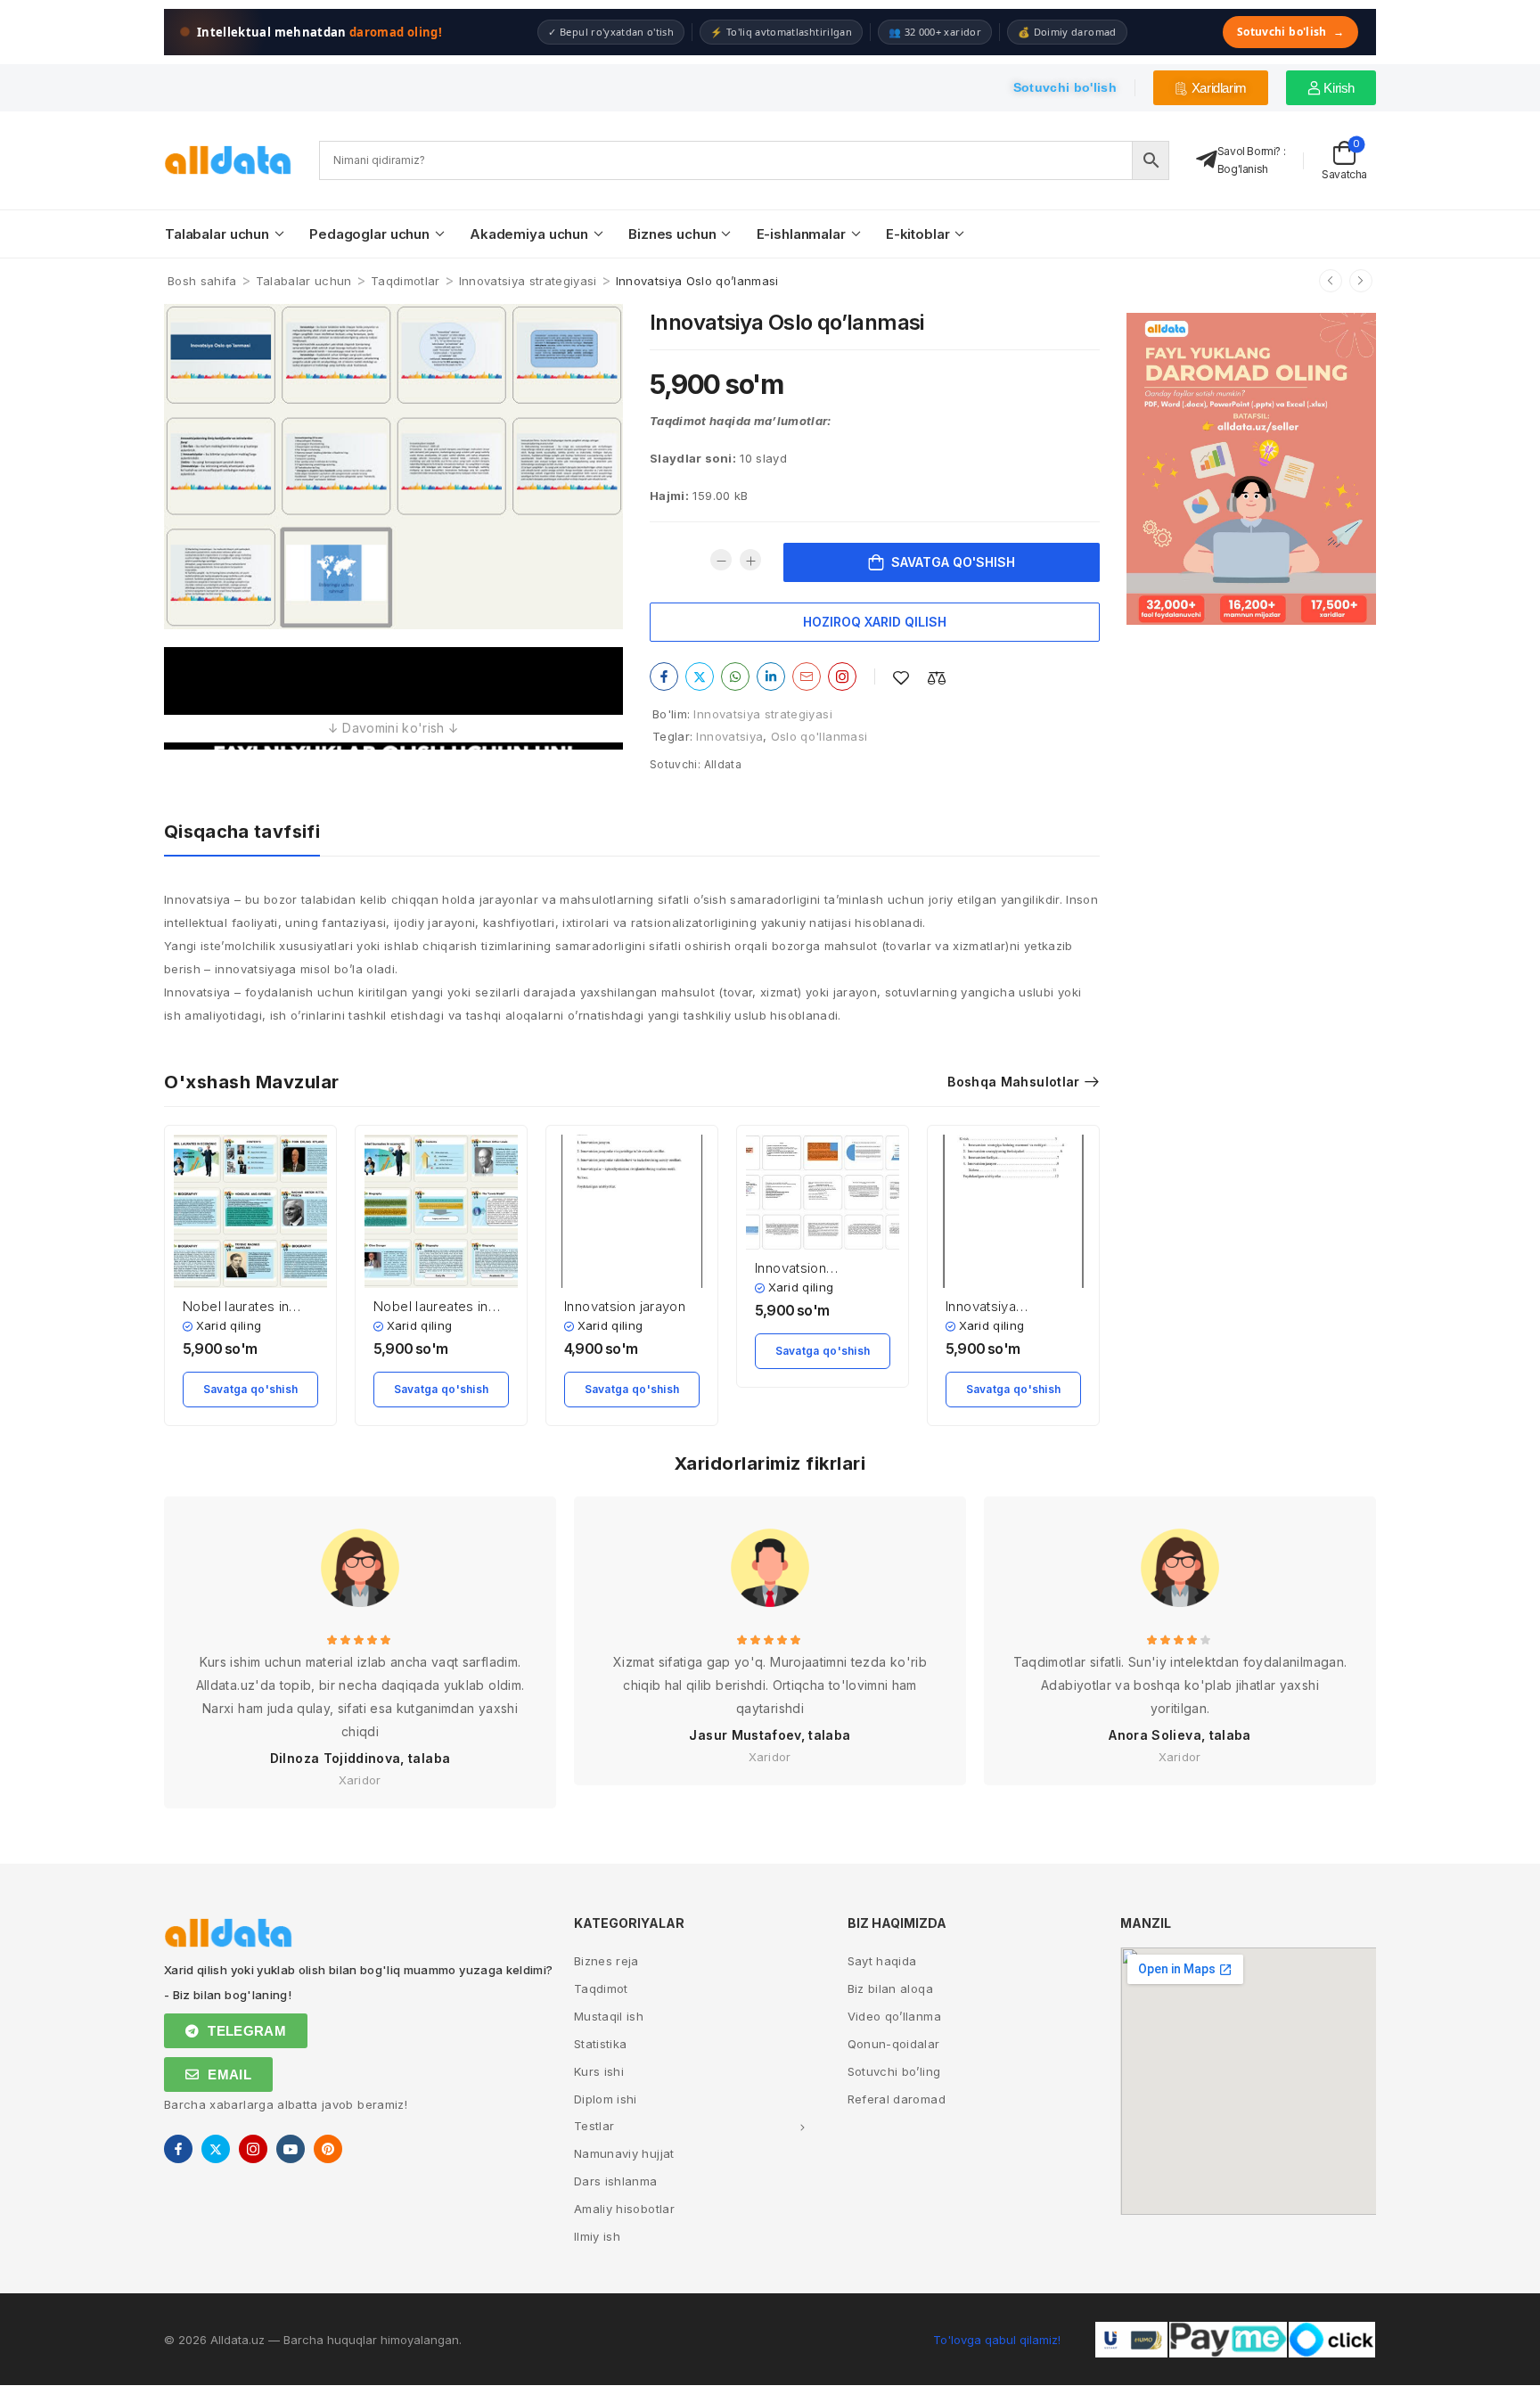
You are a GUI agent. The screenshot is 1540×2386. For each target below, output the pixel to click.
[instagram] (253, 2149)
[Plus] (750, 560)
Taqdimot (601, 1988)
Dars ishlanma (616, 2181)
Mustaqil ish (609, 2016)
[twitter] (216, 2149)
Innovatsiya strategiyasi (528, 281)
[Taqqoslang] (937, 678)
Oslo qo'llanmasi (819, 736)
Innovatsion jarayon (625, 1306)
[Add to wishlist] (901, 678)
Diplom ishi (606, 2099)
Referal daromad (897, 2099)
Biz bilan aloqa (890, 1988)
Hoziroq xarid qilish (875, 622)
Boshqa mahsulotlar (1013, 1082)
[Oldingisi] (1331, 281)
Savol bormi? (1249, 151)
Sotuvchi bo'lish (1290, 32)
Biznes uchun (672, 234)
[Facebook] (664, 676)
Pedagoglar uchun (369, 234)
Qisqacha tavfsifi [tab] (242, 832)
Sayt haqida (882, 1961)
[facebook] (178, 2149)
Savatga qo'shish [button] (251, 1389)
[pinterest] (328, 2149)
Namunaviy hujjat (624, 2153)
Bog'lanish (1243, 169)
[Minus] (721, 560)
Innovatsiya (729, 736)
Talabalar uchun (217, 234)
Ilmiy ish (597, 2236)
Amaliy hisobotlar (624, 2209)
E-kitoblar (918, 234)
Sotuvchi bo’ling (894, 2071)
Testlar (594, 2126)
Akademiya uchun (529, 234)
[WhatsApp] (735, 676)
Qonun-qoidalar (894, 2044)
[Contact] (1207, 160)
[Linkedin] (771, 676)
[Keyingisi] (1361, 281)
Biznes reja (606, 1961)
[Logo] (228, 160)
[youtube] (291, 2149)
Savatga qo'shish (953, 562)
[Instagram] (842, 676)
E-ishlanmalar (801, 234)
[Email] (807, 676)
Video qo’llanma (894, 2016)
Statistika (601, 2044)
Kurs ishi (599, 2071)
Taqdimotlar (405, 281)
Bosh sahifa (202, 281)
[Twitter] (700, 676)
